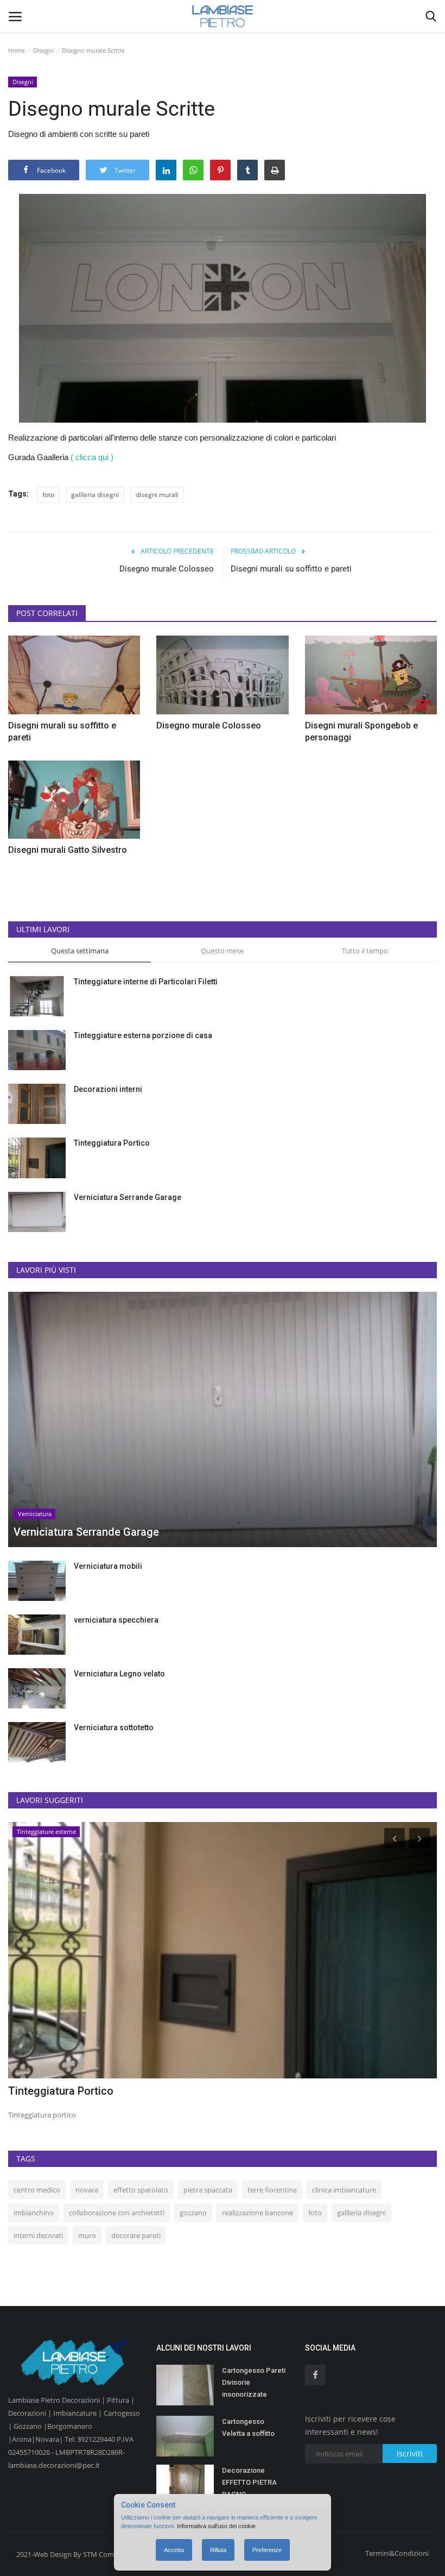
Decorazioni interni (108, 1089)
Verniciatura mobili (108, 1566)
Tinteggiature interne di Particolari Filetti (146, 982)
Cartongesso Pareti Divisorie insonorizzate (254, 2382)
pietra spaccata (208, 2190)
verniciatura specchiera (116, 1620)
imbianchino (34, 2213)
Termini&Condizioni (397, 2553)
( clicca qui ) (92, 457)
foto (48, 495)
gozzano (193, 2213)
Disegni (43, 50)
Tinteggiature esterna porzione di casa (143, 1035)
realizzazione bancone (258, 2213)
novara (87, 2190)
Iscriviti (410, 2454)
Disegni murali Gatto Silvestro (68, 850)
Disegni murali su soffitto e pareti (291, 569)
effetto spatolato (141, 2190)
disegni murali (157, 495)
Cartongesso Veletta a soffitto (248, 2427)
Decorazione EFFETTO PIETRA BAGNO (249, 2482)
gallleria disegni (95, 495)
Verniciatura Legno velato (119, 1674)
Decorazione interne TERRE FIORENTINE (107, 2091)
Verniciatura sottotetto (114, 1727)
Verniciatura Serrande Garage (128, 1197)
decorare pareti (136, 2235)
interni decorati (38, 2235)
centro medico (37, 2190)
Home (17, 50)
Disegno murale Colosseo (167, 569)
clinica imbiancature (344, 2190)
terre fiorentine (272, 2190)
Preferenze (267, 2550)
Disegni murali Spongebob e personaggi (361, 731)
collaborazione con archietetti (117, 2213)
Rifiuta (218, 2550)
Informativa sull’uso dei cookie (216, 2526)
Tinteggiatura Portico (112, 1143)
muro (87, 2235)
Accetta (174, 2550)
